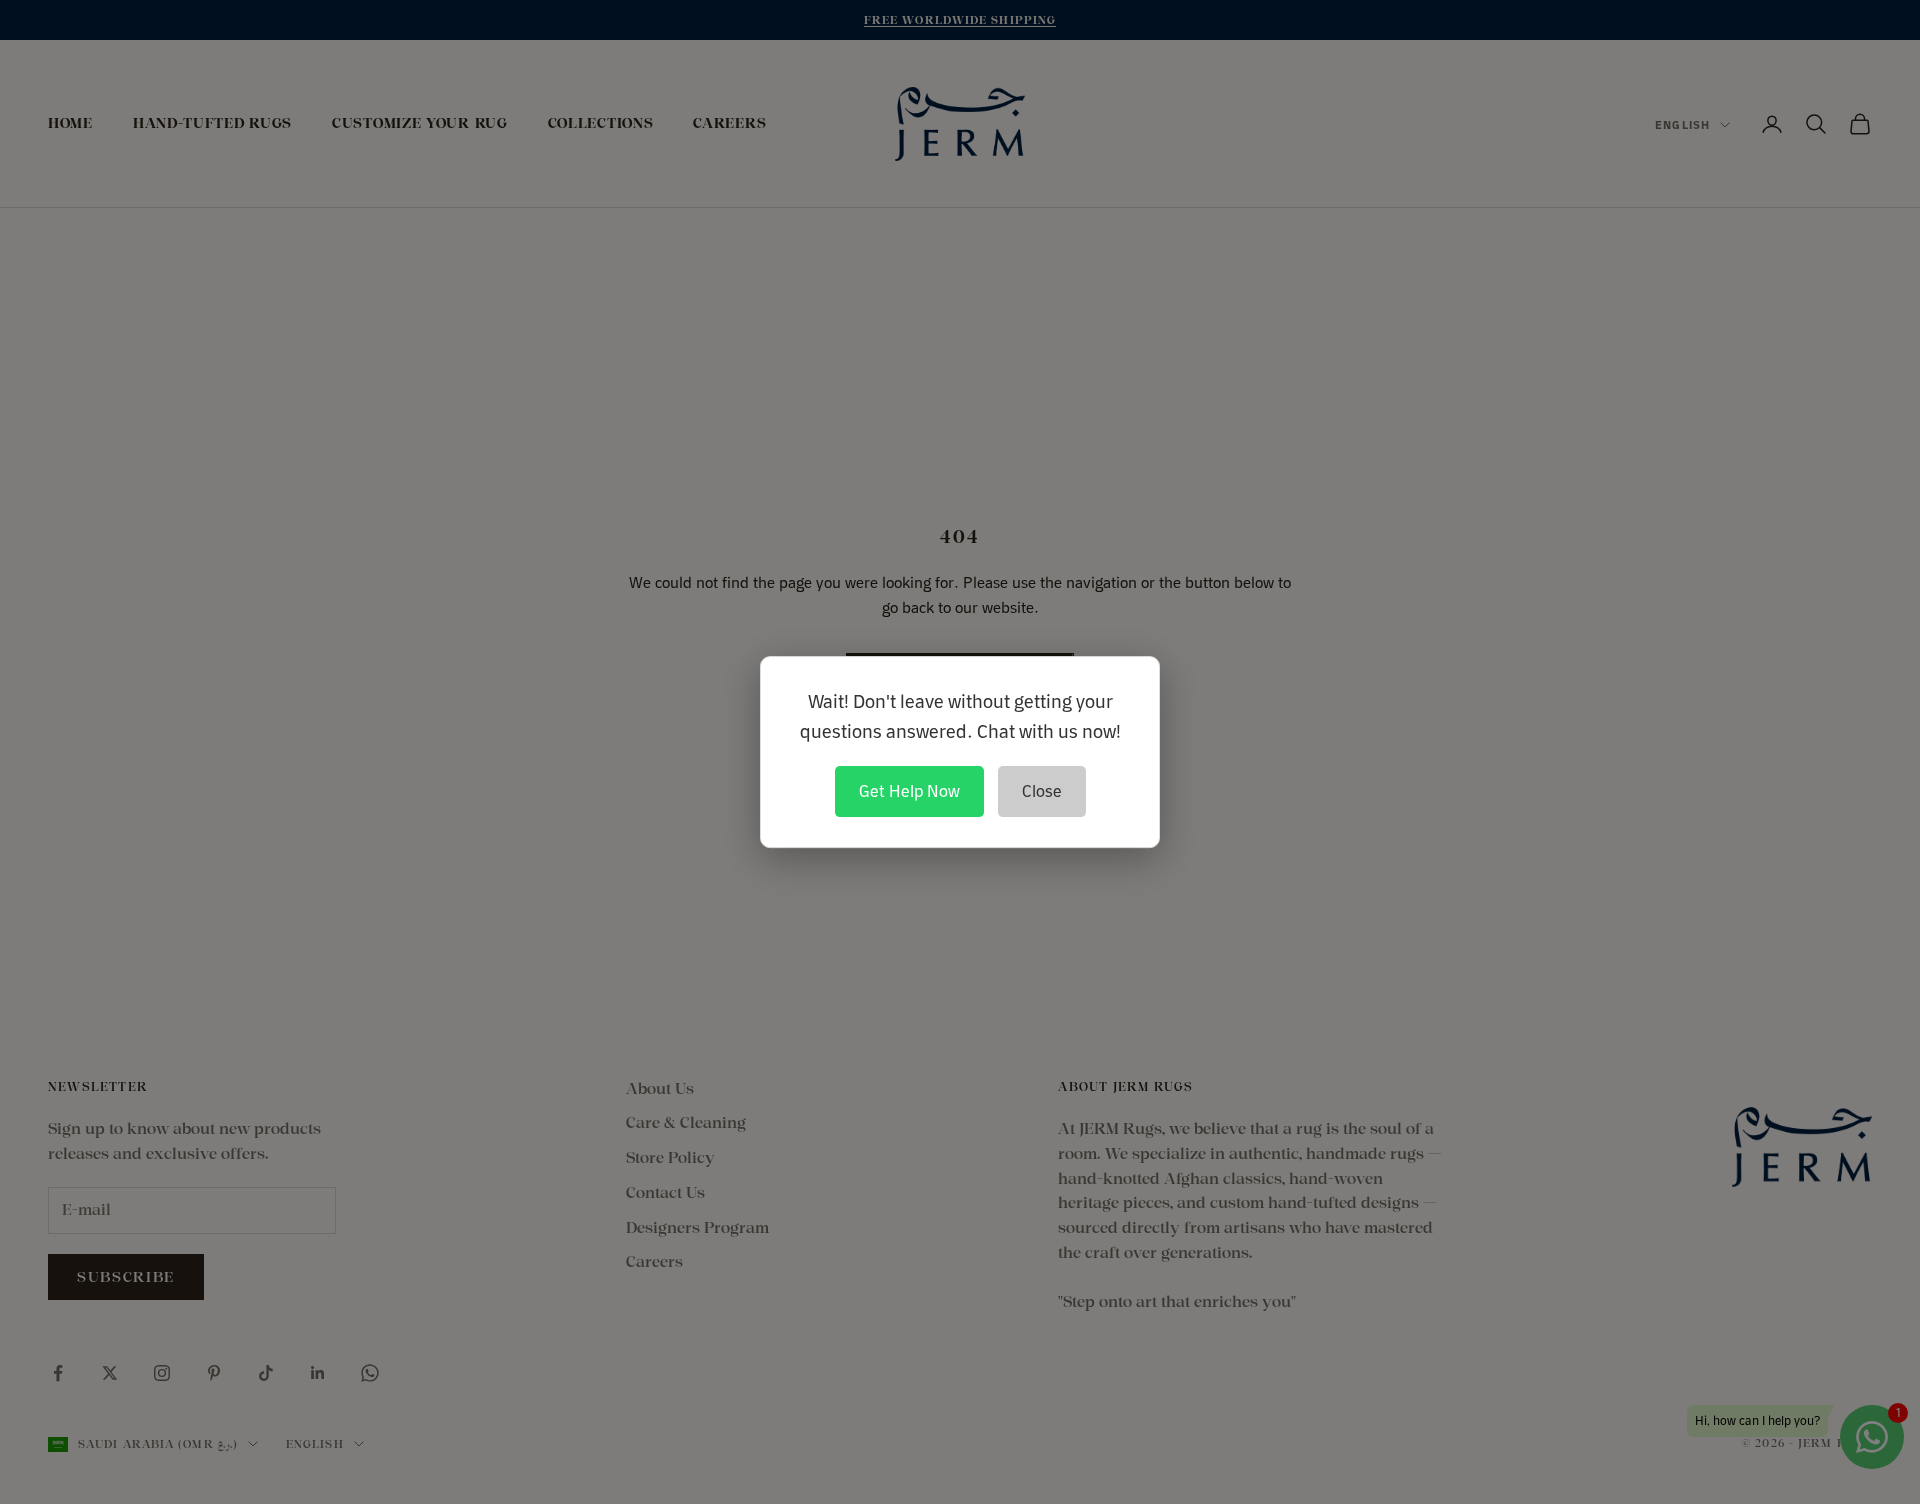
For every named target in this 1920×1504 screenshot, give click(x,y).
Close (1042, 791)
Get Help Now (909, 791)
